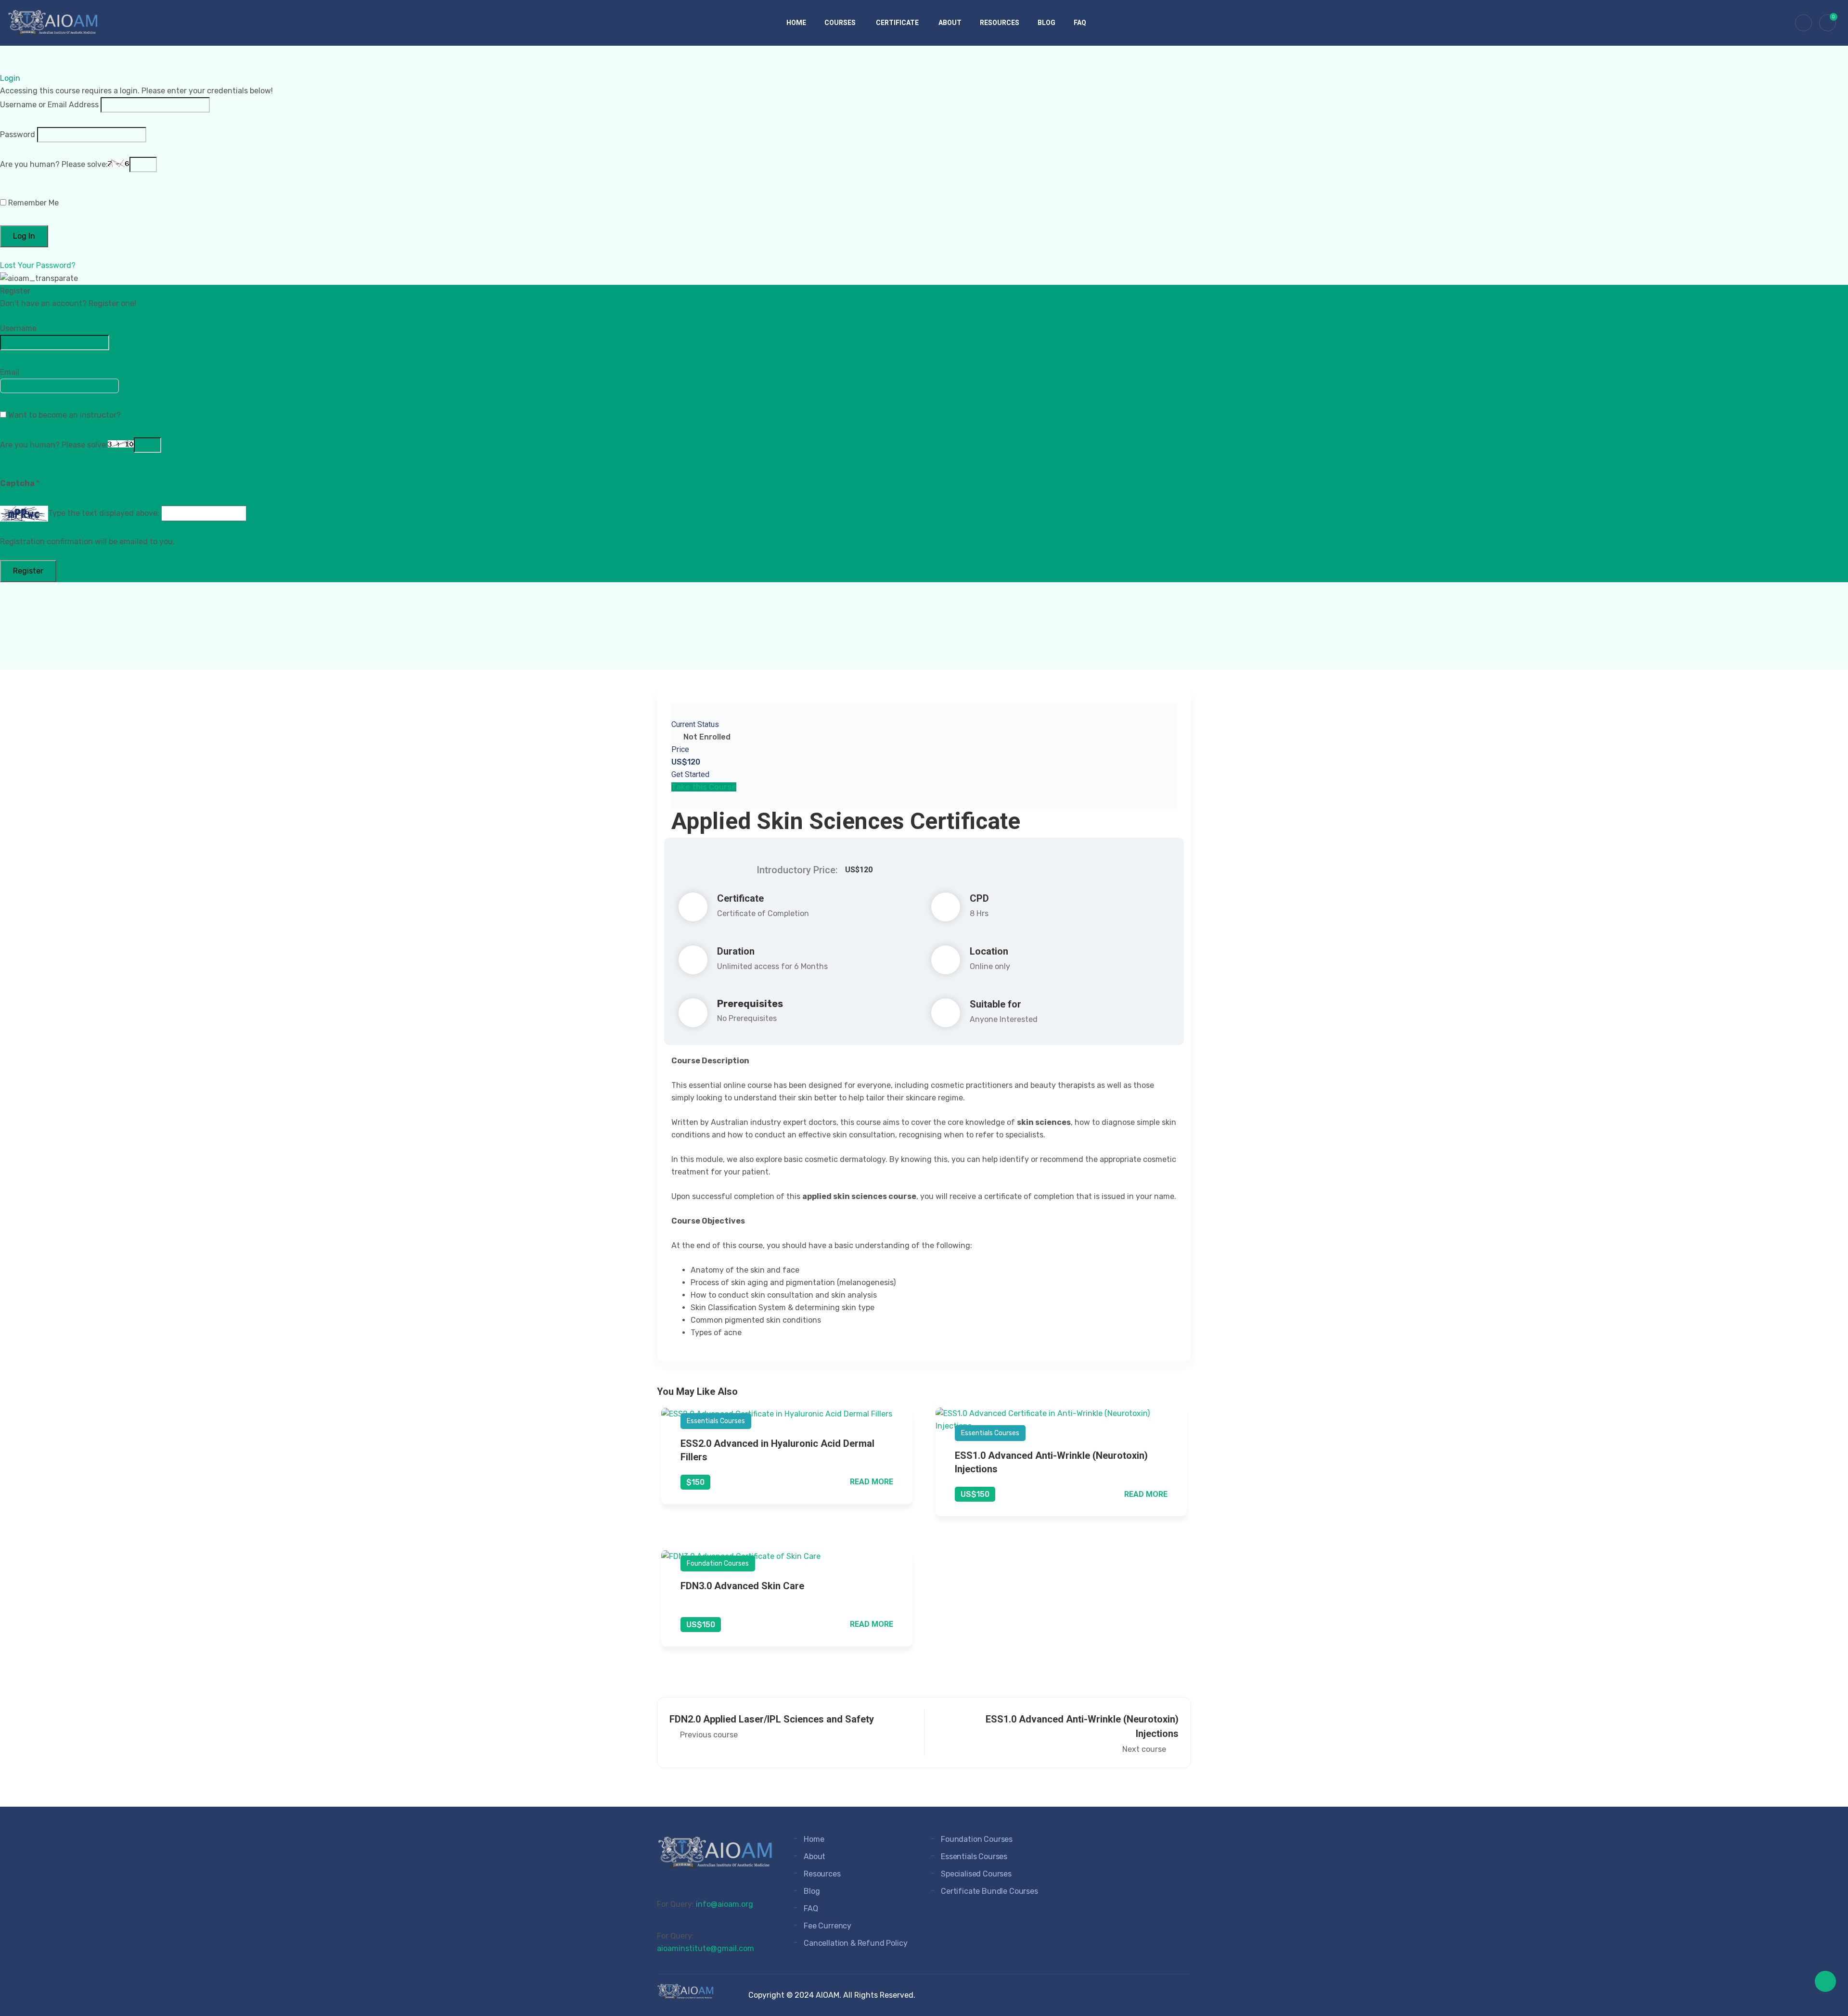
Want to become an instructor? (64, 415)
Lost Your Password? (38, 265)
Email (10, 372)
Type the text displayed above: (104, 513)
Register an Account (41, 316)
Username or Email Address (49, 105)
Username (18, 328)
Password (18, 134)
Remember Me (32, 203)
